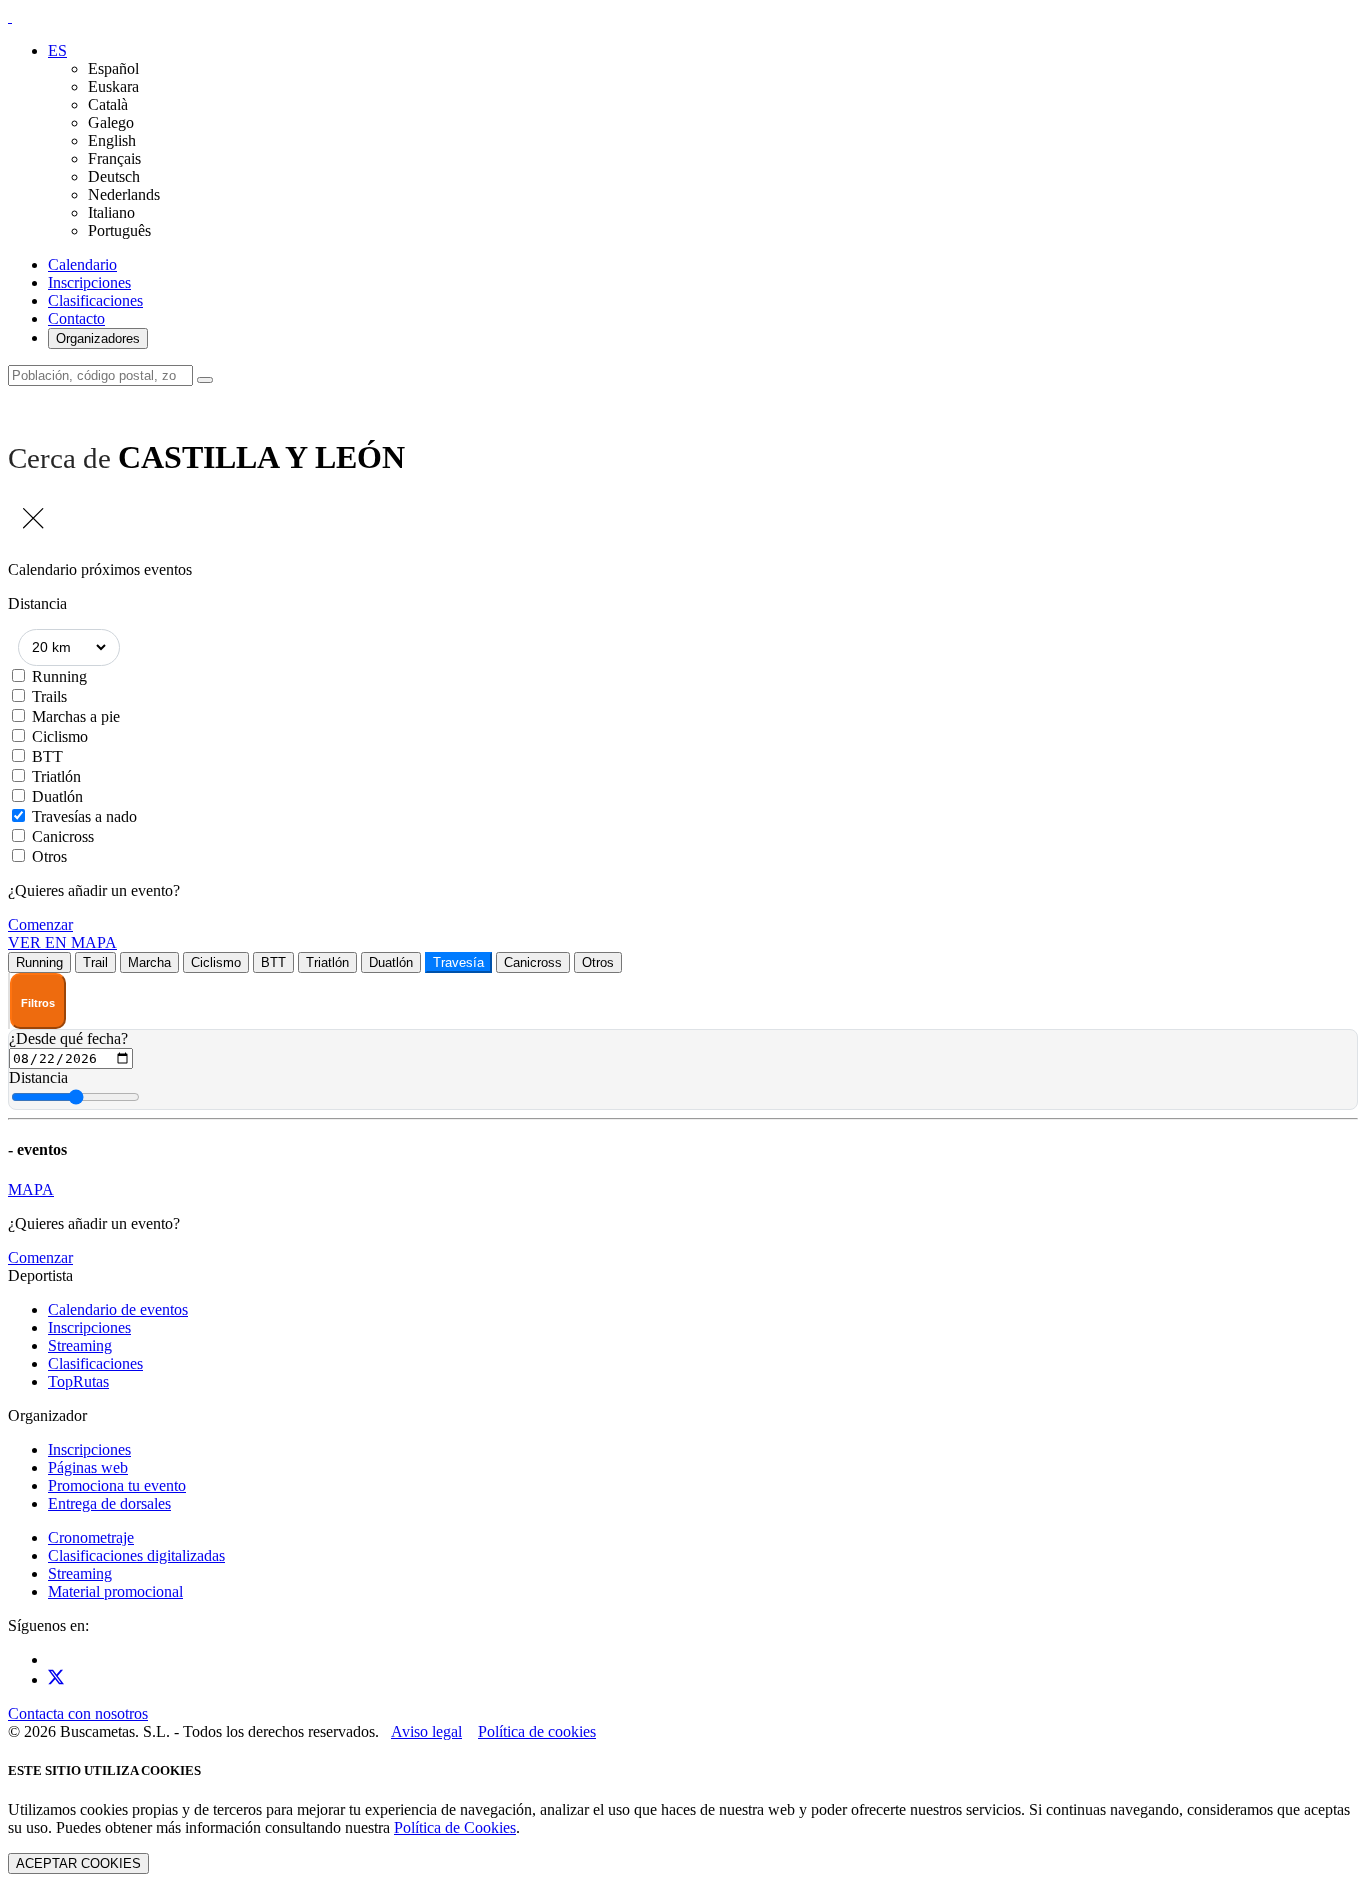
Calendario (82, 264)
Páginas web (88, 1467)
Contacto (76, 318)
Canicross (63, 836)
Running (59, 676)
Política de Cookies (455, 1827)
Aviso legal (426, 1731)
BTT (47, 756)
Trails (49, 696)
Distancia (38, 1077)
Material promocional (115, 1591)
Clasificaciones (95, 300)
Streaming (80, 1345)
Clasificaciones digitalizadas (136, 1555)
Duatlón (57, 796)
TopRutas (78, 1381)
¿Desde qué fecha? (68, 1038)
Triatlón (56, 776)
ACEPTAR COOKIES (78, 1863)
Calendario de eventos (118, 1309)
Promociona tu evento (117, 1485)
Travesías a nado (84, 816)
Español (113, 68)
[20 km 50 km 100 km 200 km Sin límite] (69, 647)
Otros (49, 856)
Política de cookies (537, 1731)
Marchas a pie (76, 716)
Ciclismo (60, 736)
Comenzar (40, 924)
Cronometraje (91, 1537)
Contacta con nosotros (78, 1713)
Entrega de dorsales (109, 1503)
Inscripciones (89, 282)
